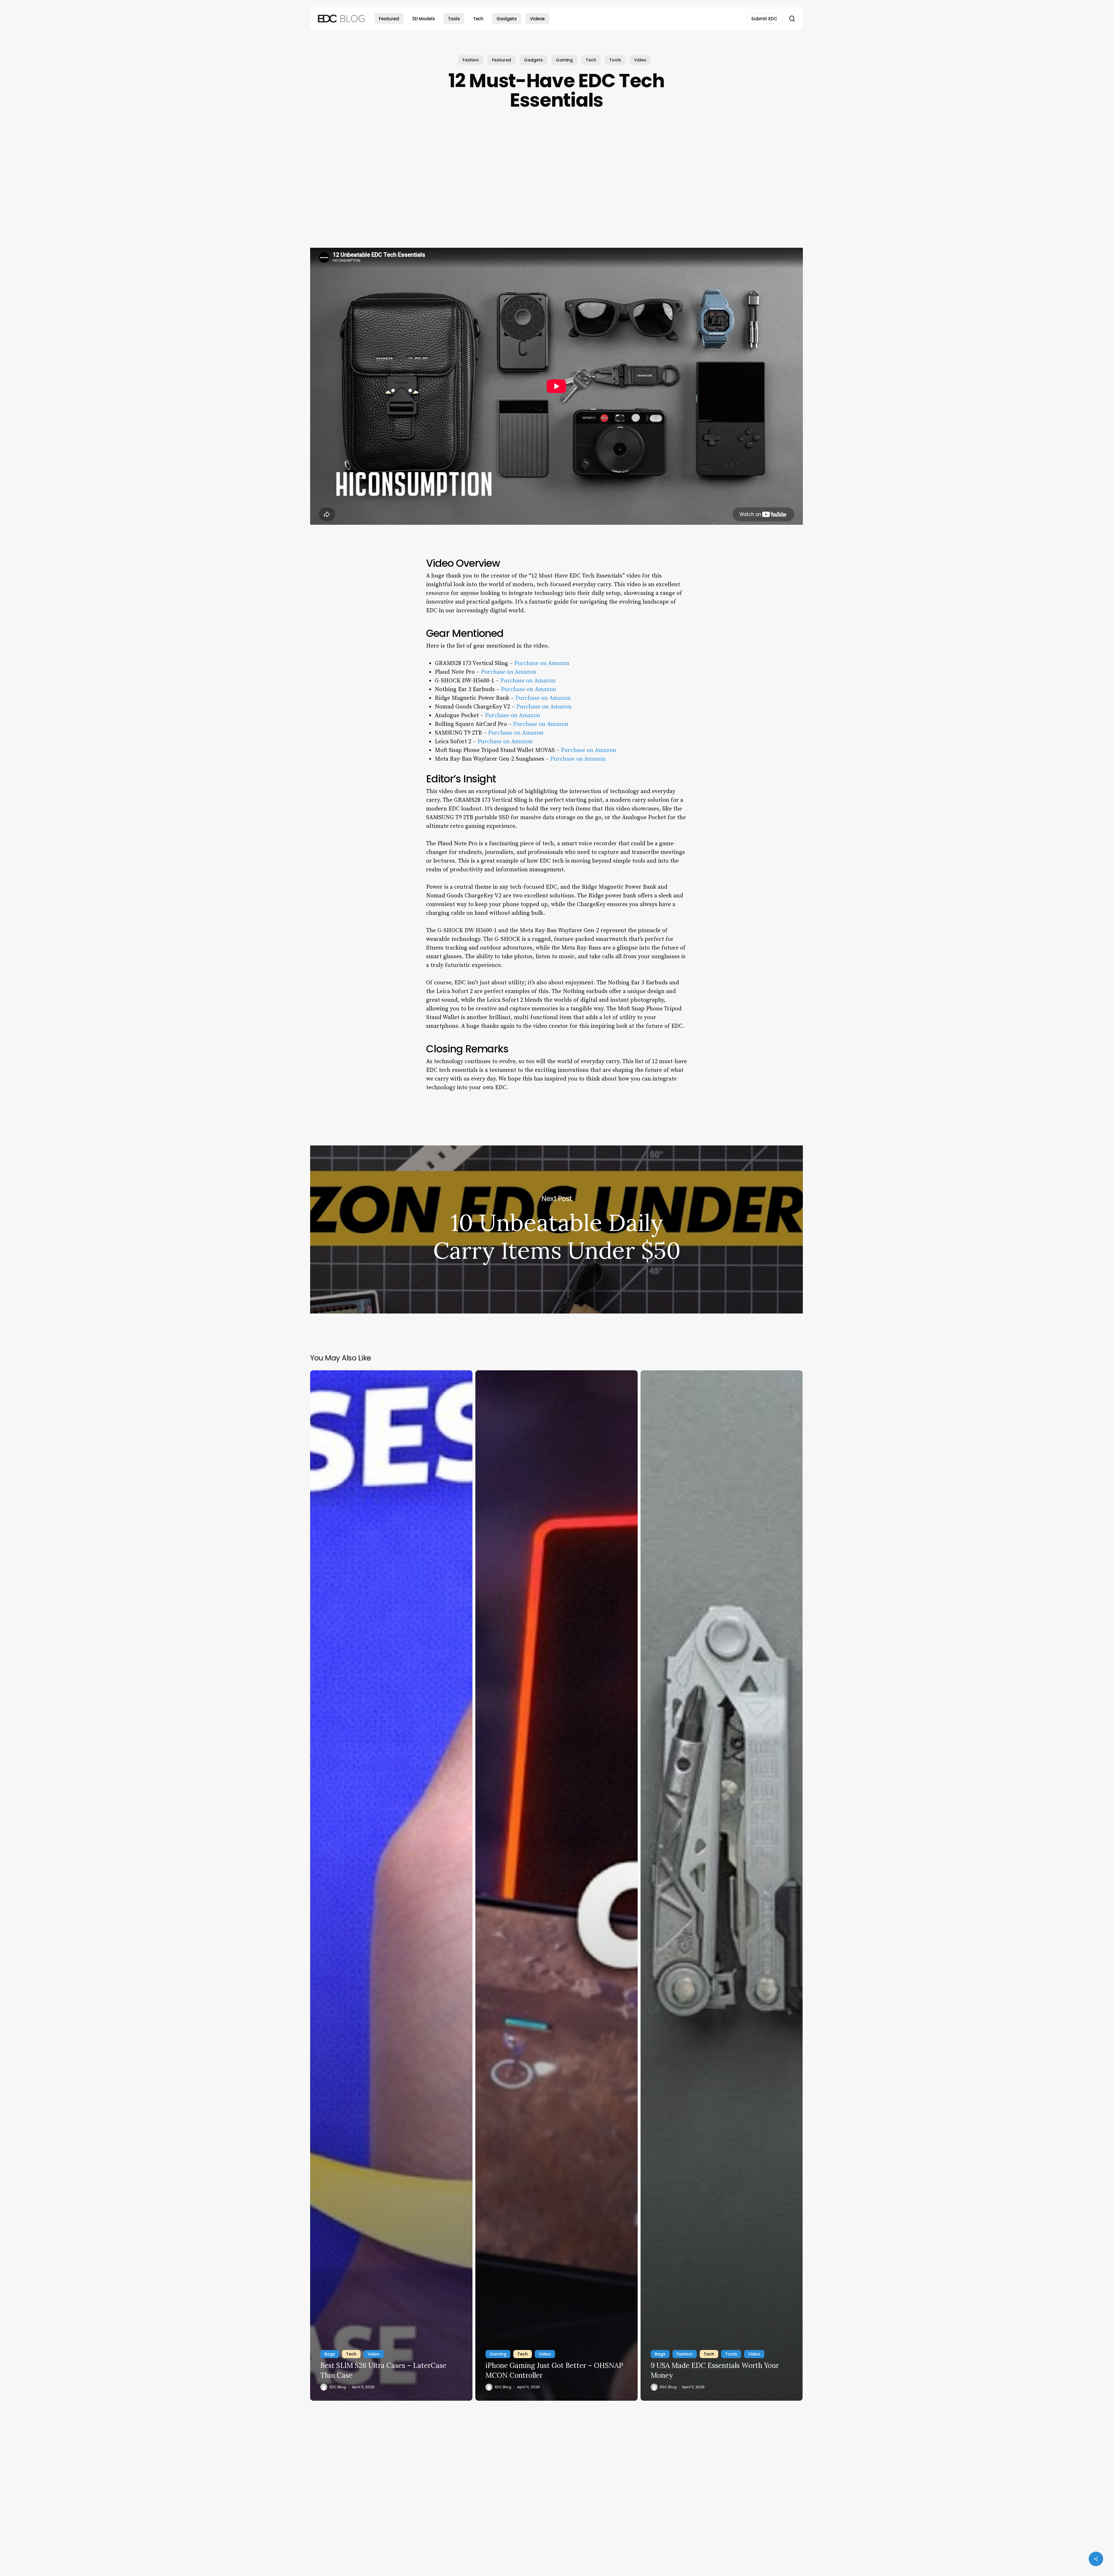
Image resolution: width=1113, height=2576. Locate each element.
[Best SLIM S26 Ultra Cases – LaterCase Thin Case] (391, 1885)
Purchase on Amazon (542, 663)
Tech (591, 60)
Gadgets (533, 60)
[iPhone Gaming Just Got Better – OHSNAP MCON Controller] (556, 1885)
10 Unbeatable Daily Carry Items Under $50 (556, 1229)
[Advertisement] (556, 181)
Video (640, 60)
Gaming (564, 60)
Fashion (471, 60)
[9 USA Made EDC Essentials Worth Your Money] (722, 1885)
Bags (330, 2354)
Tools (615, 60)
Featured (501, 60)
